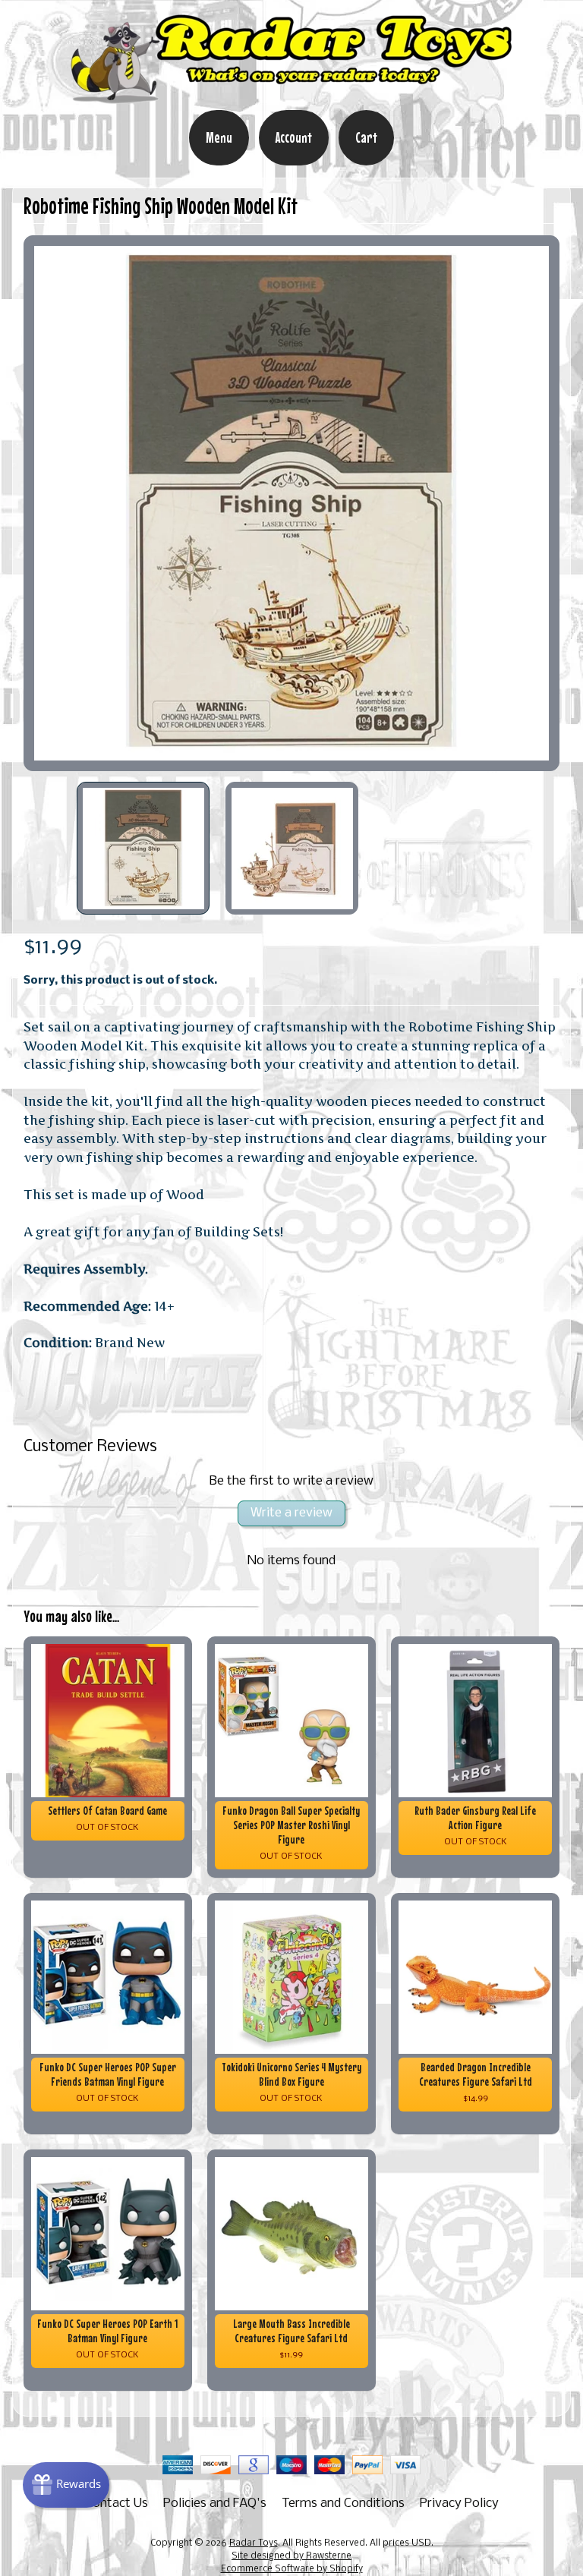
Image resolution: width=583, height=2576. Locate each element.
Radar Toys (254, 2543)
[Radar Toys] (291, 99)
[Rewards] (66, 2485)
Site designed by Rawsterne (291, 2556)
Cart (366, 137)
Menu (219, 137)
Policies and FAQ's (215, 2504)
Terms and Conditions (343, 2504)
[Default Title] (292, 504)
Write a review (291, 1513)
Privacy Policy (459, 2504)
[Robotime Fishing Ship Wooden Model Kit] (143, 849)
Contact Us (117, 2504)
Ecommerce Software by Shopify (292, 2569)
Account (294, 137)
